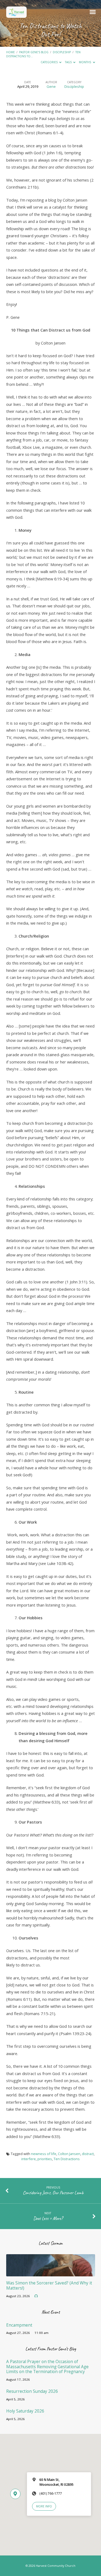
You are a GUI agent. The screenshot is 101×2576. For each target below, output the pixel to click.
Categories (50, 62)
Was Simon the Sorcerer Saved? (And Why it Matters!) (49, 2285)
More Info (44, 2506)
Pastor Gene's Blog (34, 52)
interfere (29, 2159)
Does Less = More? (48, 2218)
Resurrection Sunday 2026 (32, 2391)
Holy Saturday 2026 (25, 2411)
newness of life (44, 2154)
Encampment (19, 2325)
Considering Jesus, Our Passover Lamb (53, 2193)
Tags (69, 62)
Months (85, 62)
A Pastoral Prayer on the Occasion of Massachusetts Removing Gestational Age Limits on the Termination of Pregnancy (47, 2367)
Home (11, 52)
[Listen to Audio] (36, 2296)
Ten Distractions (67, 2159)
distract (88, 2154)
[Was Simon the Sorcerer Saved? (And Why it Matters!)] (51, 2273)
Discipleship (62, 52)
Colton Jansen (69, 2154)
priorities (45, 2159)
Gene (51, 86)
